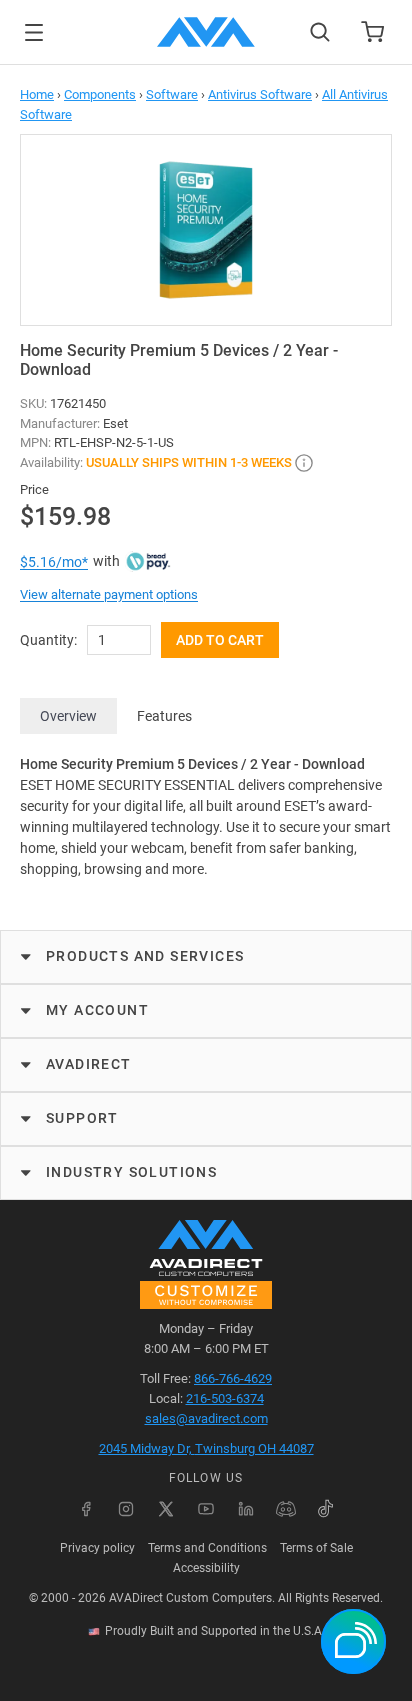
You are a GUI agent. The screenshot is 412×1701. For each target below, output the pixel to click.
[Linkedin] (246, 1509)
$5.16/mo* (54, 562)
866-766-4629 (233, 1378)
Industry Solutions (131, 1172)
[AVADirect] (206, 32)
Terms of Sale (316, 1548)
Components (100, 94)
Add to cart (220, 640)
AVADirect (89, 1064)
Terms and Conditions (207, 1548)
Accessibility (206, 1568)
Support (82, 1118)
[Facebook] (86, 1509)
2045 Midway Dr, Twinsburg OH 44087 (206, 1448)
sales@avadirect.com (206, 1418)
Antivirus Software (260, 94)
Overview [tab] (68, 716)
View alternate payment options (109, 594)
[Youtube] (206, 1509)
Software (172, 94)
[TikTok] (326, 1509)
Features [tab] (164, 716)
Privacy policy (97, 1548)
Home (37, 94)
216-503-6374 (225, 1398)
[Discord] (286, 1509)
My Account (97, 1010)
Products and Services (145, 956)
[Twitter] (166, 1509)
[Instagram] (126, 1509)
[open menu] (34, 32)
